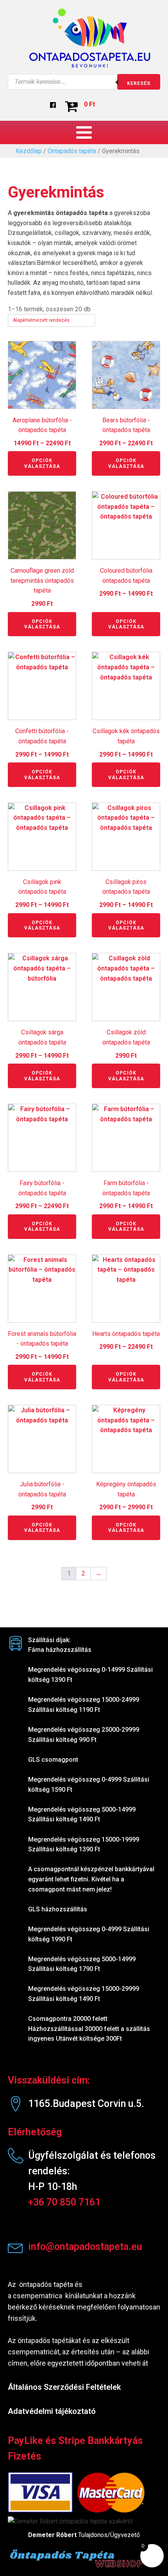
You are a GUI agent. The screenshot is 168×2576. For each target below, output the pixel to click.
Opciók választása (42, 463)
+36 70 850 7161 (64, 2202)
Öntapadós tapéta (72, 151)
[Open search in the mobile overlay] (84, 82)
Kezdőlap (29, 151)
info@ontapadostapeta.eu (85, 2247)
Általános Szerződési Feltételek (64, 2387)
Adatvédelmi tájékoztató (52, 2411)
